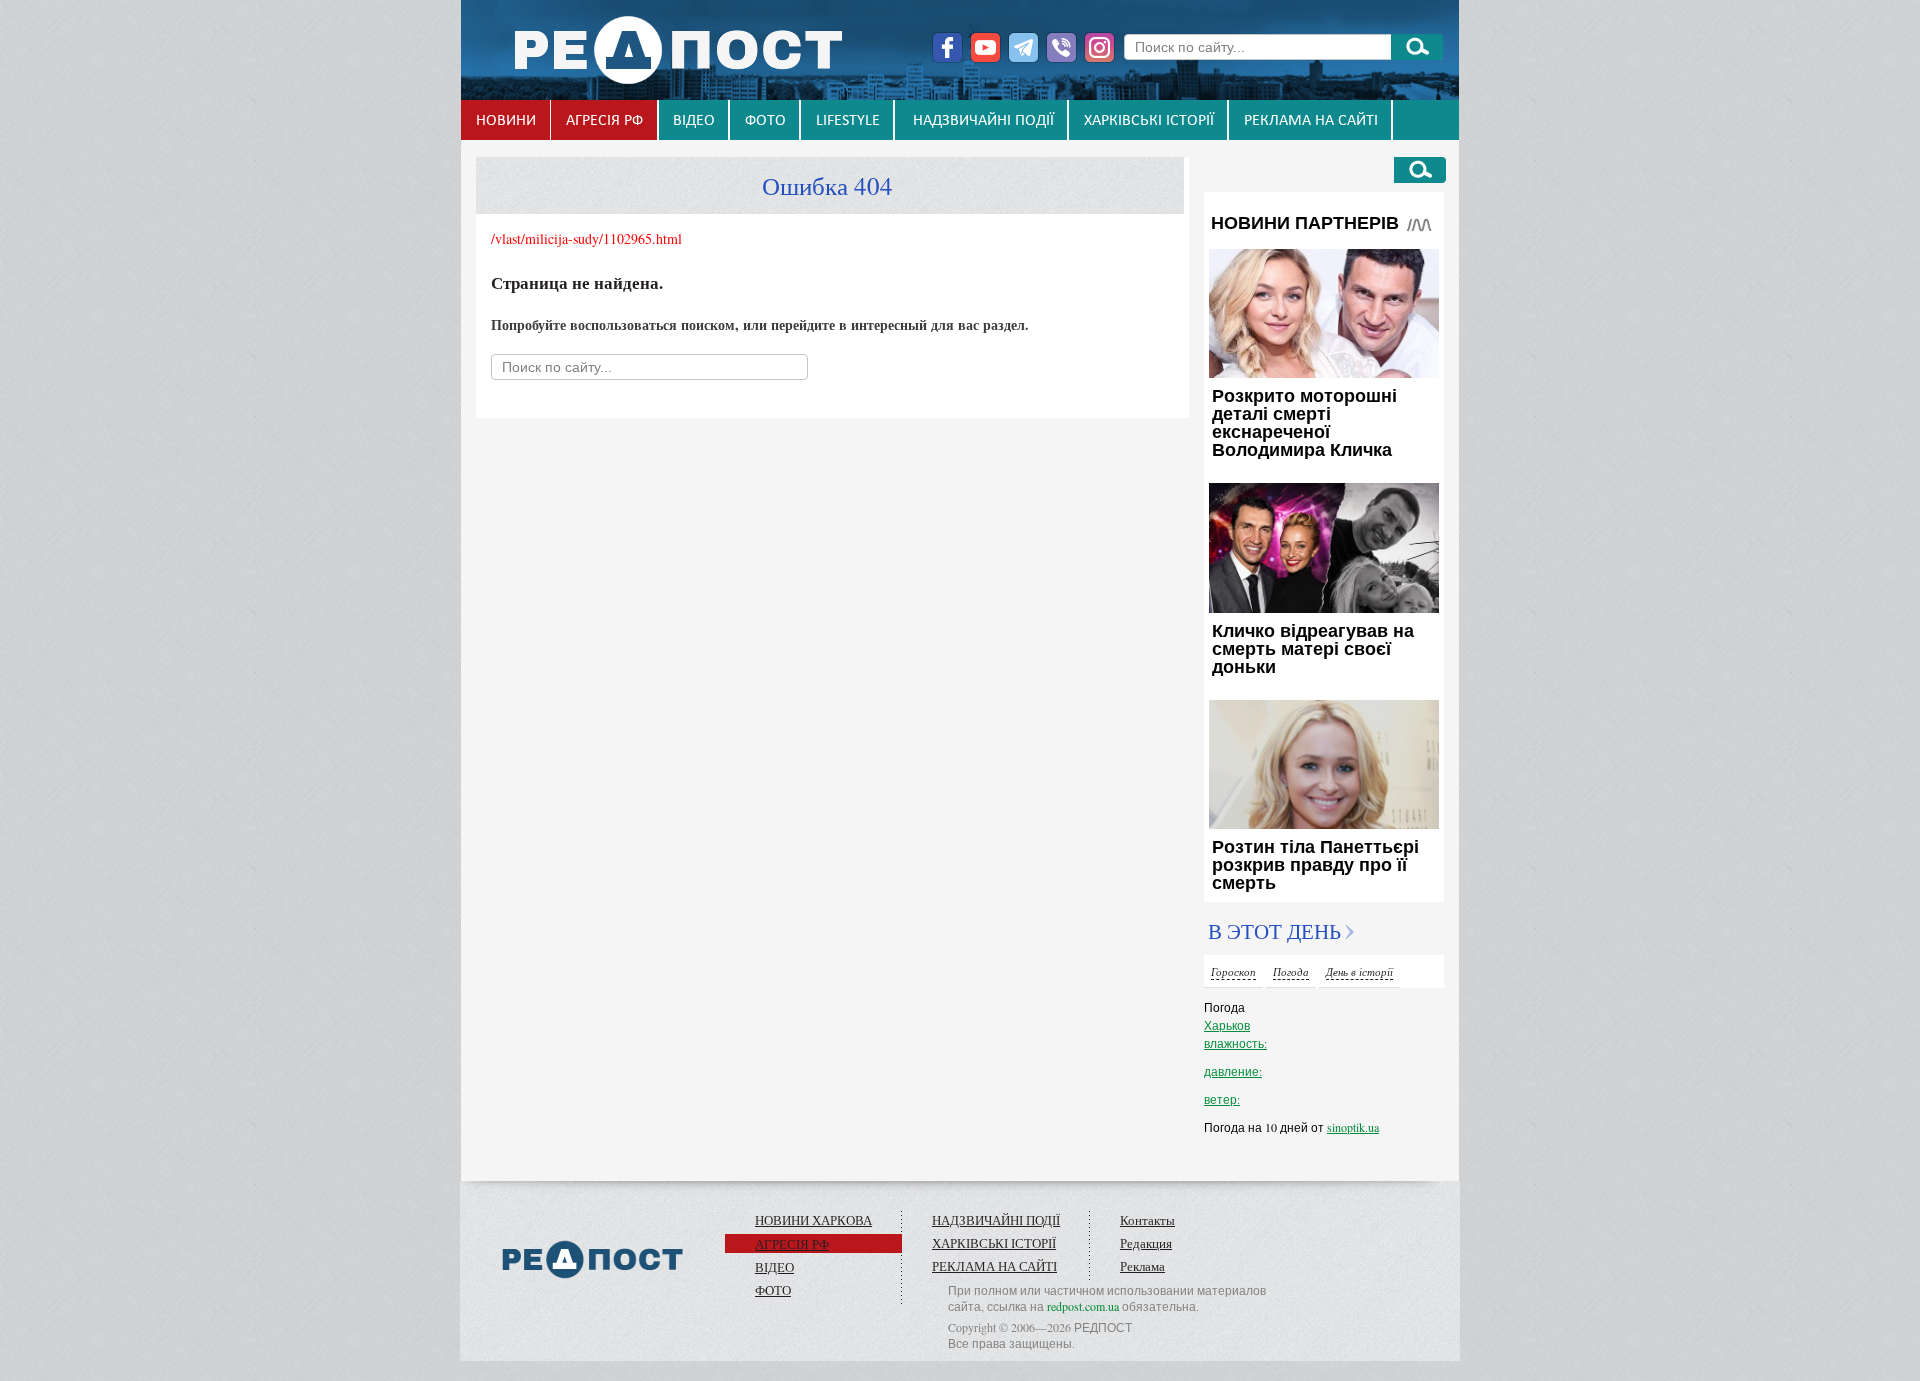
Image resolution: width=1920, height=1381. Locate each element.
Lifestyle (848, 121)
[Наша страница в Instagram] (1099, 47)
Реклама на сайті (1311, 121)
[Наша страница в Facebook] (947, 47)
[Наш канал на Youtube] (985, 47)
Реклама (1142, 1266)
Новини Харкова (813, 1220)
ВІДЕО (694, 121)
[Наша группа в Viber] (1061, 47)
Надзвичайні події (983, 121)
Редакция (1146, 1243)
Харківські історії (1149, 121)
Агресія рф (604, 121)
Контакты (1147, 1220)
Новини (506, 121)
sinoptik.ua (1353, 1127)
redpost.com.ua (1083, 1306)
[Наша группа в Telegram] (1023, 47)
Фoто (765, 121)
